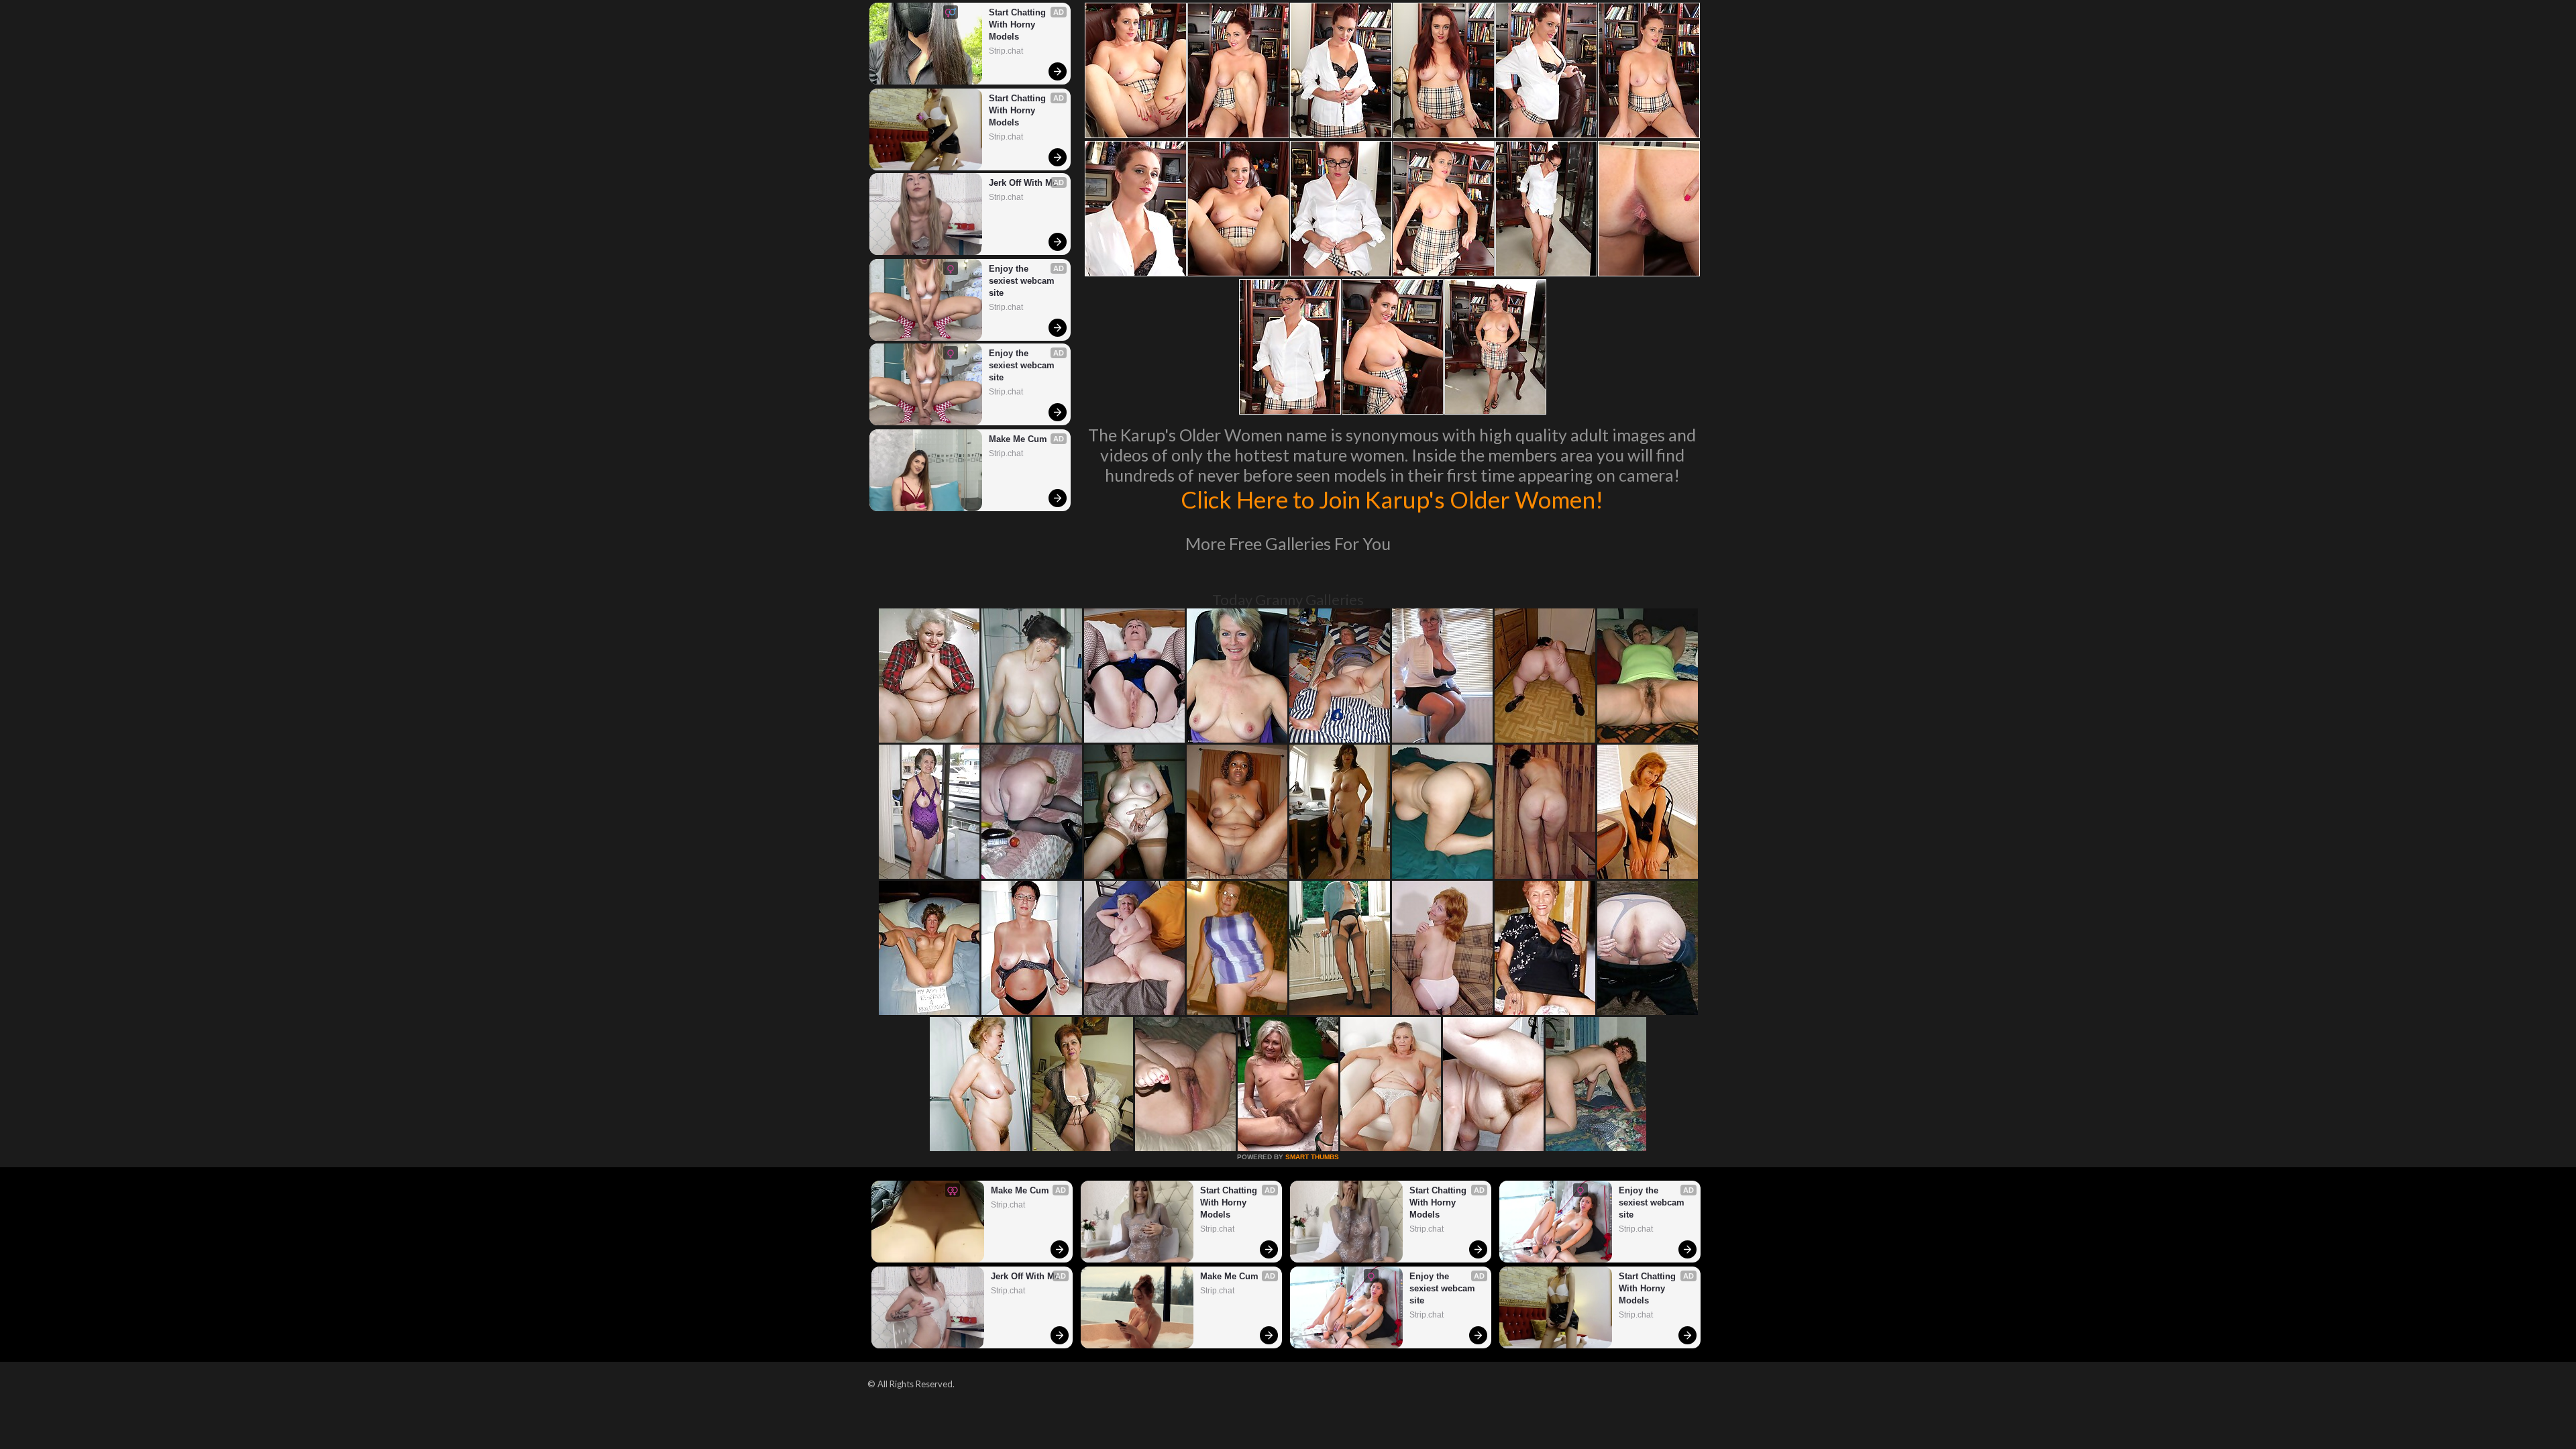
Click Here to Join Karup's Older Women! (1392, 499)
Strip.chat (1006, 51)
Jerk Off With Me (1023, 183)
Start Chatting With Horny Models (1019, 24)
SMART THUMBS (1312, 1157)
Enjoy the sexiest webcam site (1023, 281)
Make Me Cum (1018, 439)
